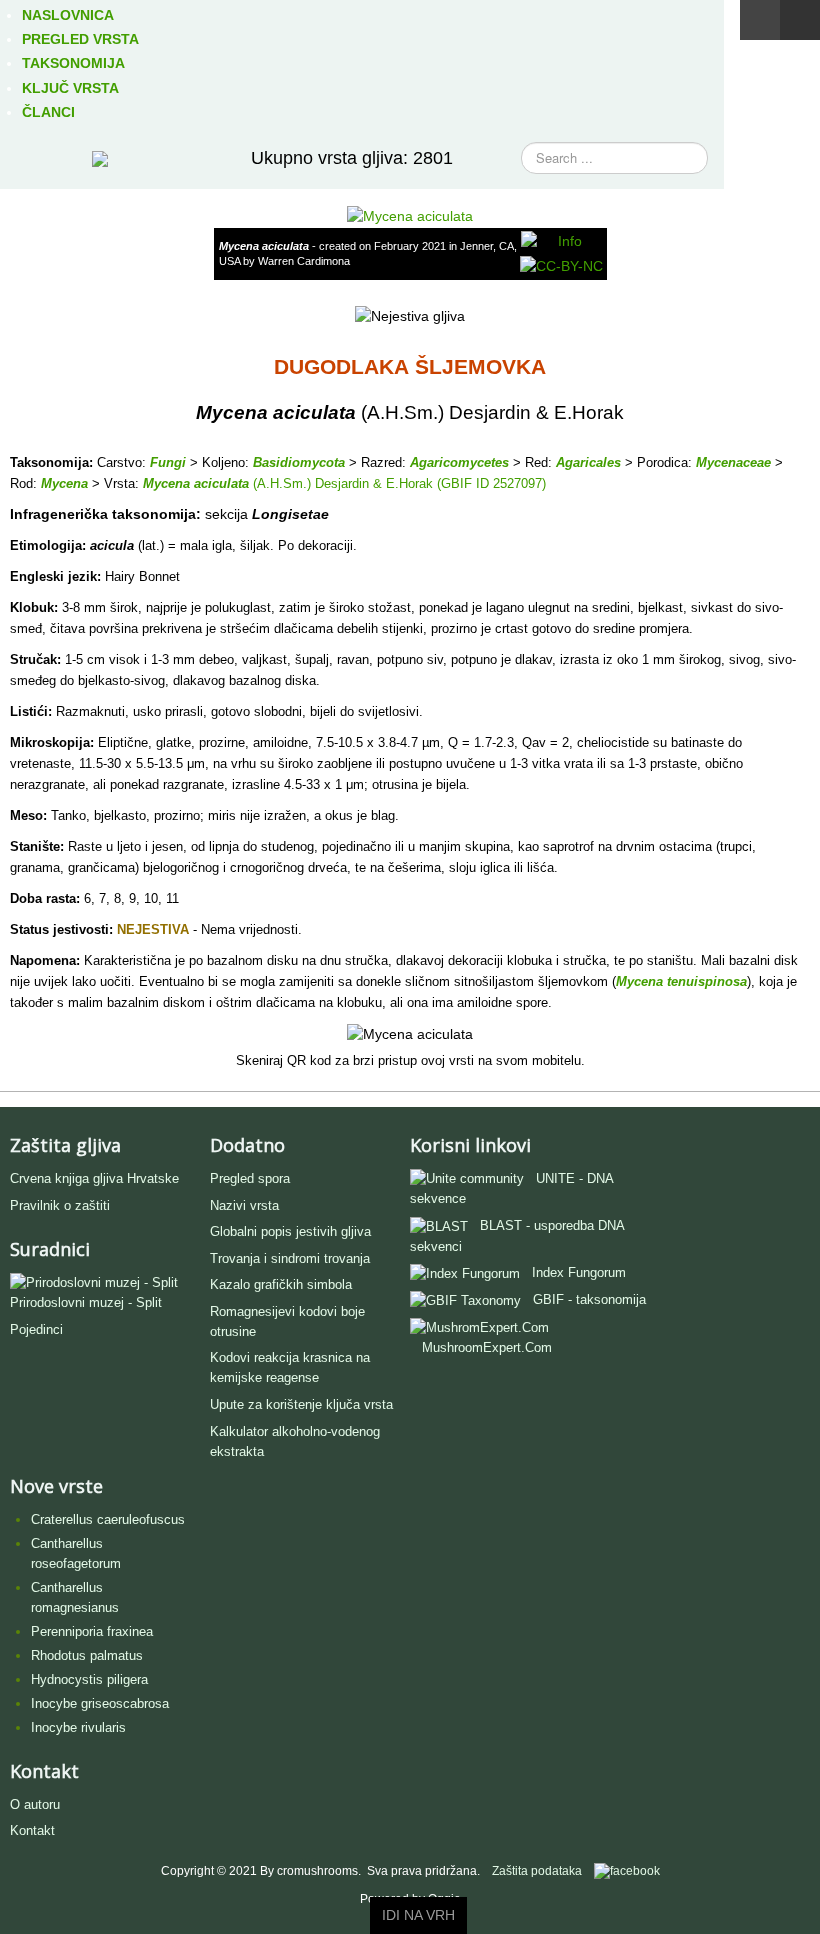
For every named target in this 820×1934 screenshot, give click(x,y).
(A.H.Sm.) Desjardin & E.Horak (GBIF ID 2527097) (397, 483)
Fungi (168, 462)
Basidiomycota (299, 462)
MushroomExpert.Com (487, 1347)
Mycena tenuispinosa (681, 981)
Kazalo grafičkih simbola (281, 1284)
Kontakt (32, 1830)
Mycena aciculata (196, 483)
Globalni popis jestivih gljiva (290, 1231)
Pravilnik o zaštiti (60, 1205)
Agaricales (588, 462)
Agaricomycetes (459, 462)
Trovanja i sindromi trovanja (290, 1258)
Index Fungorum (579, 1272)
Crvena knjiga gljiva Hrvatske (94, 1178)
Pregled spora (250, 1178)
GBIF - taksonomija (589, 1299)
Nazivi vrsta (244, 1205)
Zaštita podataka (537, 1871)
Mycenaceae (733, 462)
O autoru (35, 1804)
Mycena (64, 483)
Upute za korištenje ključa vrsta (301, 1404)
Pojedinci (36, 1329)
